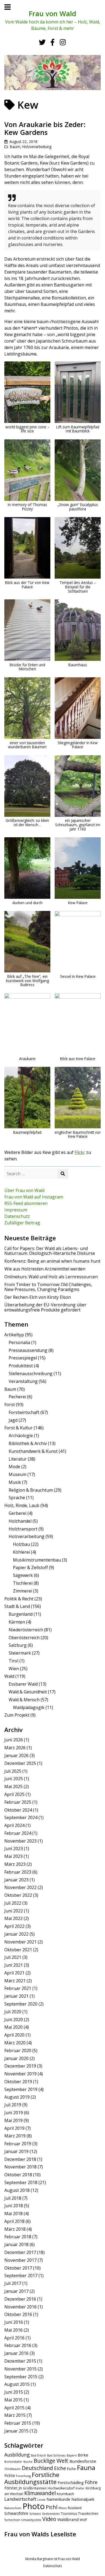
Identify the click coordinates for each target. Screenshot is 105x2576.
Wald (9, 1676)
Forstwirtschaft (24, 1412)
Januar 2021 (16, 1996)
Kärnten (17, 1622)
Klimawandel (40, 2493)
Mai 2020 (13, 2027)
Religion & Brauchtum (31, 1490)
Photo (34, 2506)
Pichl (52, 2507)
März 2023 (15, 1864)
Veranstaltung (23, 1381)
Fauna (86, 2468)
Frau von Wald (52, 14)
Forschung (23, 2476)
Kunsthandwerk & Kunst (33, 1451)
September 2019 (21, 2089)
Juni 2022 (14, 1911)
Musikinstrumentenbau (37, 1560)
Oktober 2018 (18, 2175)
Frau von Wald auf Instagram (34, 1197)
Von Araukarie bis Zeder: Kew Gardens (45, 128)
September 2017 (21, 2276)
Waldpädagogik (29, 1707)
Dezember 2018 (20, 2159)
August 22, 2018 (23, 141)
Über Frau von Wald (24, 1190)
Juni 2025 (14, 1779)
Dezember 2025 (20, 1763)
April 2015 (14, 2408)
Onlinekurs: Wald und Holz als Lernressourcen (51, 1277)
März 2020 (15, 2043)
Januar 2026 (16, 1755)
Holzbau (21, 1544)
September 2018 (21, 2182)
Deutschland (37, 2468)
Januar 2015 (16, 2431)
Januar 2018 (16, 2244)
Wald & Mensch (24, 1700)
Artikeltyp (14, 1335)
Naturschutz (13, 2508)
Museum (17, 1474)
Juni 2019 (14, 2113)
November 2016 (20, 2307)
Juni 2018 (14, 2206)
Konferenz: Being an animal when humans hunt (52, 1261)
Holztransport (23, 1529)
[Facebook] (52, 42)
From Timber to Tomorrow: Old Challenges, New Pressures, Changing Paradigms (48, 1287)
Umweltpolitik (31, 2520)
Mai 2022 (13, 1918)
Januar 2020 (16, 2058)
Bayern (72, 2455)
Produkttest (21, 1366)
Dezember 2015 (20, 2361)
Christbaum (13, 2469)
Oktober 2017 (18, 2268)
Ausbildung (17, 2455)
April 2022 (14, 1926)
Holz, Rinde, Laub (22, 1505)
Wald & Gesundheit (28, 1692)
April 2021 (14, 1973)
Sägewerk (23, 1575)
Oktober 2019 (18, 2082)
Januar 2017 (16, 2291)
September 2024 (21, 1817)
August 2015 (17, 2384)
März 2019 (15, 2136)
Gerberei (17, 1513)
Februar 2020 (18, 2051)
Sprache (17, 1498)
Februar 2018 (18, 2237)
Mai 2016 (13, 2330)
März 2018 (15, 2229)
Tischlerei (23, 1583)
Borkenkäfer (13, 2462)
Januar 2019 (16, 2151)
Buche (28, 2462)
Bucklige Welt (51, 2461)
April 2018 (14, 2221)
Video (49, 2519)
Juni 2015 (14, 2392)
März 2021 (15, 1981)
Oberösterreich (24, 1638)
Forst (10, 1405)
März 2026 (15, 1748)
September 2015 (21, 2377)
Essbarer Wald (23, 1684)
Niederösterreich (26, 1630)
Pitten (63, 2508)
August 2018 (17, 2190)
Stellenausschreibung (31, 1374)
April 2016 (14, 2338)
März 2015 (15, 2415)
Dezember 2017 (20, 2252)
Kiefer (80, 2488)
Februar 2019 (18, 2144)
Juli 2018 (13, 2198)
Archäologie (21, 1436)
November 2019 (20, 2074)
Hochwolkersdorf (61, 2488)
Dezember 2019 (20, 2066)
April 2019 (14, 2128)
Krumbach (65, 2494)
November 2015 (20, 2369)
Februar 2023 (18, 1872)
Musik (15, 1482)
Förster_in (13, 2488)
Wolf (83, 2520)
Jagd (13, 1420)
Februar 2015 (18, 2423)
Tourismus (69, 2514)
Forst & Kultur (18, 1428)
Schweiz (35, 2514)
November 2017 (20, 2260)
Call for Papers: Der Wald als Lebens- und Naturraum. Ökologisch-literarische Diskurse (50, 1251)
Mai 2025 (13, 1786)
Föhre (91, 2482)
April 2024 (14, 1825)
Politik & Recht (19, 1599)
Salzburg (18, 1645)
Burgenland (21, 1614)
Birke (83, 2455)
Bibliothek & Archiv (28, 1443)
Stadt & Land (17, 1606)
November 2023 (20, 1841)
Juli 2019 (13, 2105)
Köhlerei (21, 1552)
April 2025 (14, 1794)
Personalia (19, 1342)
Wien (14, 1669)
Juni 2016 (14, 2322)
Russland (75, 2508)
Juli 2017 (13, 2283)
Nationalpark (83, 2499)
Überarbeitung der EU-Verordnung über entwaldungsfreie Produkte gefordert (45, 1307)
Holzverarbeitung (37, 147)
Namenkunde (58, 2499)
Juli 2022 (13, 1903)
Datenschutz (17, 1216)
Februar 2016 (18, 2345)
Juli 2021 (13, 1957)
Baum (15, 147)
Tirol (13, 1661)
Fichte (10, 2476)
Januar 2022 (16, 1934)
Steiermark (20, 1653)
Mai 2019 (13, 2120)
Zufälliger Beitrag (22, 1223)
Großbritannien (35, 2488)
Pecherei (17, 1397)
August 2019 (17, 2097)
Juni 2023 (14, 1849)
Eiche (60, 2468)
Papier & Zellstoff (30, 1567)
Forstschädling (71, 2483)
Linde (41, 2500)
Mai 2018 (13, 2213)
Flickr (80, 1152)
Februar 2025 (18, 1802)
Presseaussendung (28, 1350)
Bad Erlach (38, 2455)
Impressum (16, 1210)
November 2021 (20, 1942)
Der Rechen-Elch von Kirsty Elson (38, 1297)
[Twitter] (42, 42)
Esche (71, 2469)
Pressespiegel (23, 1358)
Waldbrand (68, 2519)
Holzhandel (20, 1521)
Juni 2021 (14, 1965)
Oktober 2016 (18, 2314)
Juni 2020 (14, 2020)
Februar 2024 (18, 1833)
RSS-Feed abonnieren (26, 1203)
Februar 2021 (18, 1988)
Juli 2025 (13, 1771)
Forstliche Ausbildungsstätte (32, 2478)
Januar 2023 (16, 1880)
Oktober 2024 (18, 1810)
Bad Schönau (56, 2455)
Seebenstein (51, 2514)
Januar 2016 (16, 2353)
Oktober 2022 (18, 1895)
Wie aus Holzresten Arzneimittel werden (45, 1269)
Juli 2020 (13, 2012)
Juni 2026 (14, 1740)
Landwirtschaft (20, 2499)
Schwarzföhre (16, 2513)
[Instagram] (63, 42)
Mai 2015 (13, 2400)
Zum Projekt (17, 1715)
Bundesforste (83, 2461)
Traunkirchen (88, 2514)
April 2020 (14, 2035)
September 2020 (21, 2004)
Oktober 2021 (18, 1950)
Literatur (18, 1459)
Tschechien (12, 2520)
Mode (14, 1467)
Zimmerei (22, 1591)
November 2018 (20, 2167)
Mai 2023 (13, 1856)
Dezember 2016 (20, 2299)
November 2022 (20, 1887)
